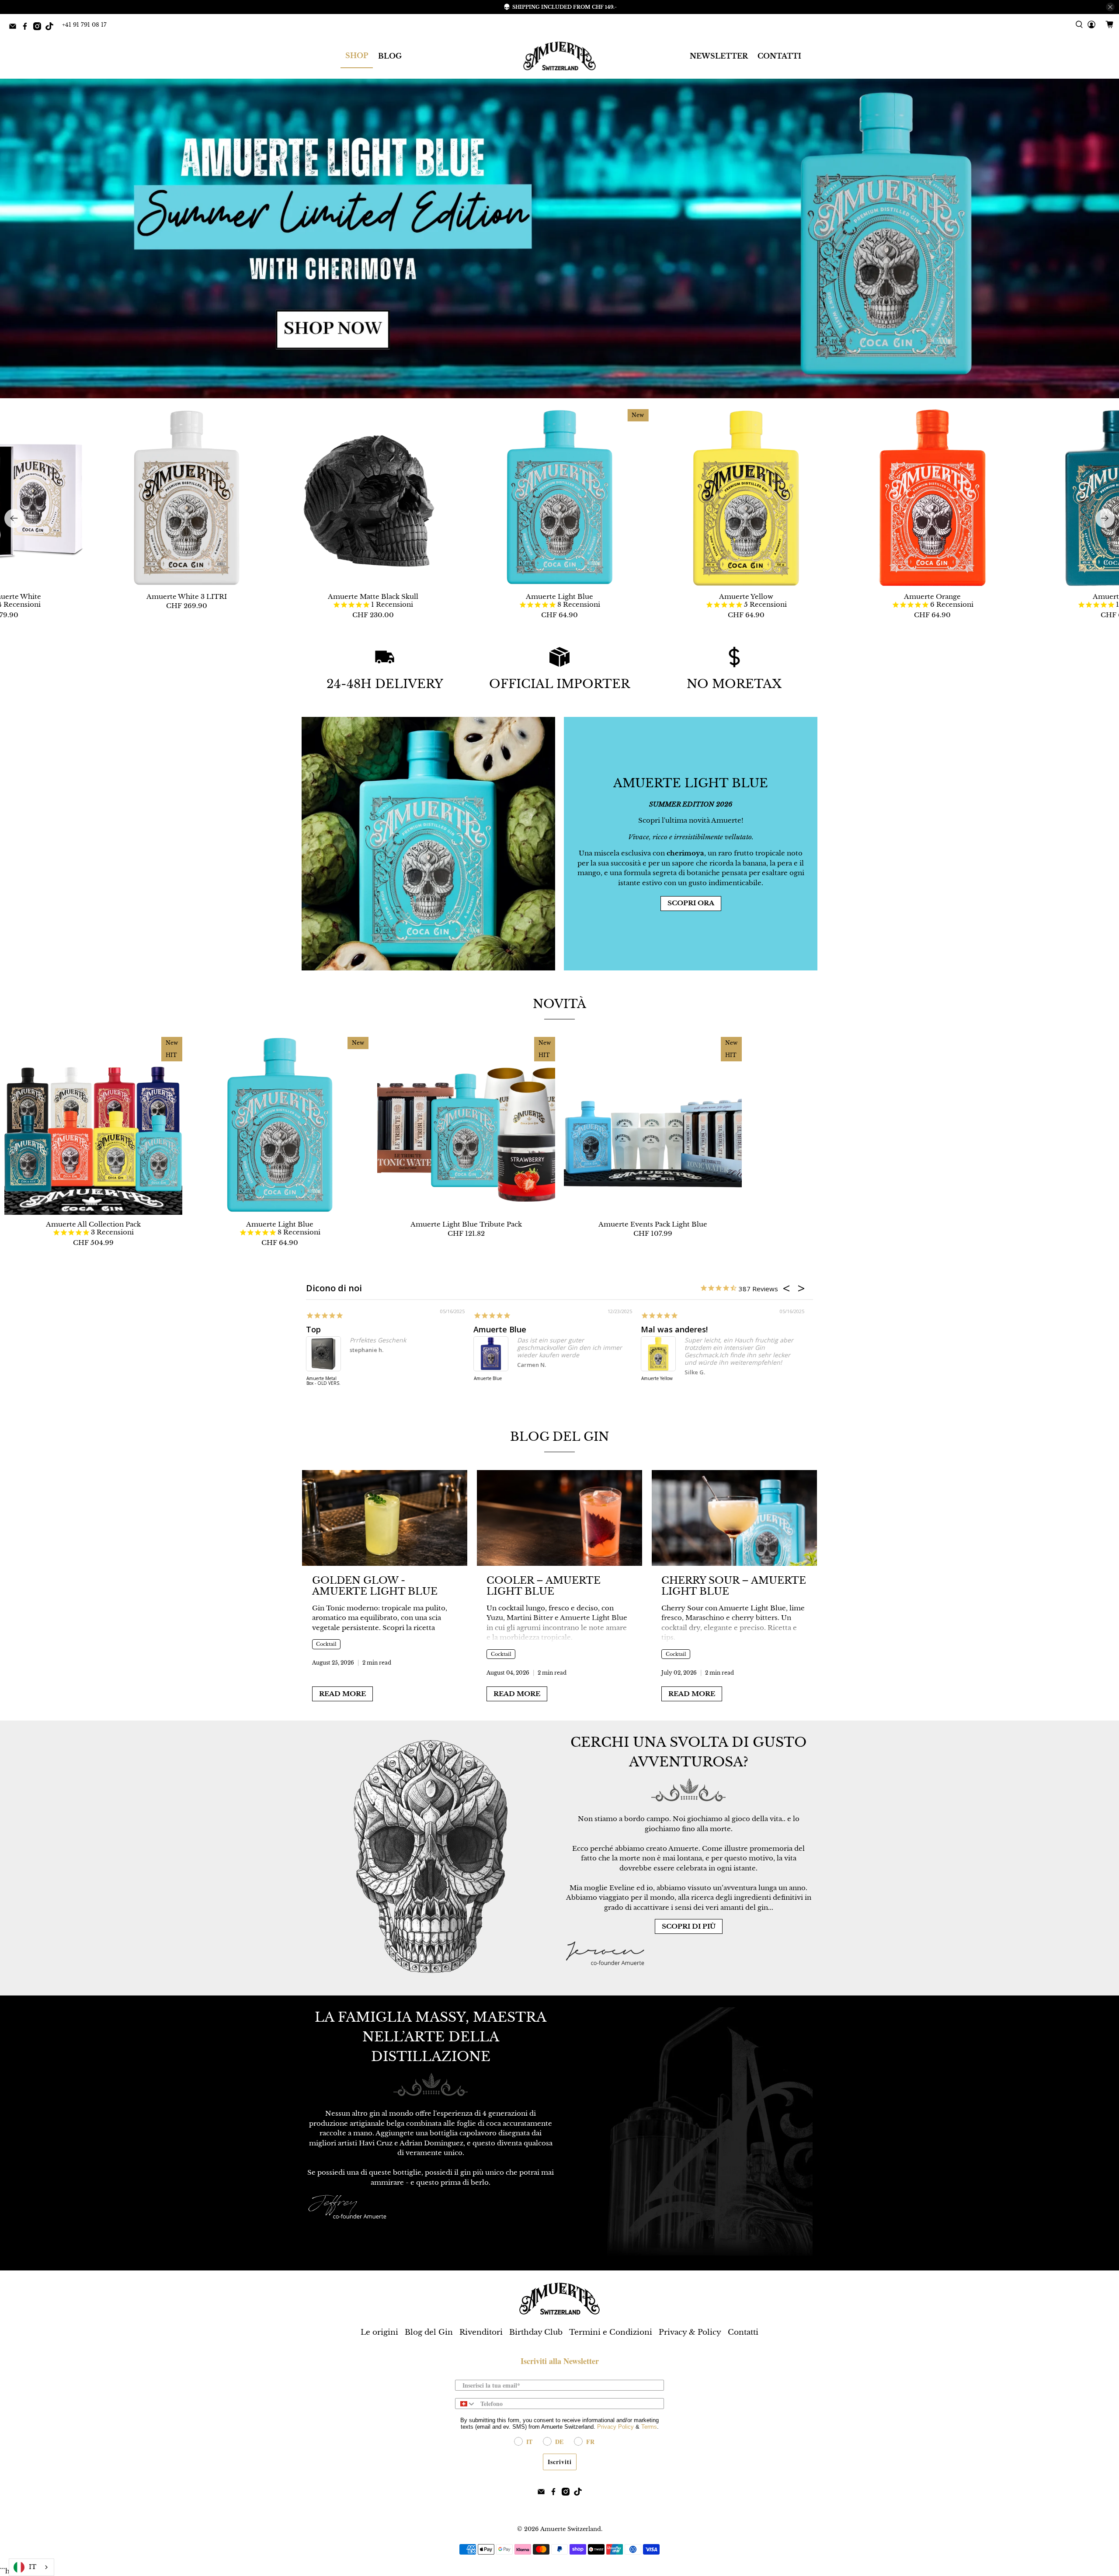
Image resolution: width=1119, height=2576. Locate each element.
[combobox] (466, 2404)
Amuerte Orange (932, 596)
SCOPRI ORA (691, 903)
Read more (342, 1694)
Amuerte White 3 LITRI (187, 596)
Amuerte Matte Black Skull (373, 596)
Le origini (379, 2332)
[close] (1110, 7)
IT (33, 2567)
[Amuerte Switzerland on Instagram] (39, 28)
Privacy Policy (615, 2427)
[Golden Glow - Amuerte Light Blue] (385, 1518)
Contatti (743, 2332)
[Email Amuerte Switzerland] (15, 28)
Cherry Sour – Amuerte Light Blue (734, 1586)
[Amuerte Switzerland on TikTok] (52, 28)
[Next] (1105, 518)
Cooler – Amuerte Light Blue (544, 1586)
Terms (649, 2427)
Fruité (485, 1329)
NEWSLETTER (719, 56)
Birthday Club (536, 2332)
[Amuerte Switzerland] (559, 56)
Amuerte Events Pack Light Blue (653, 1224)
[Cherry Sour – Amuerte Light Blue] (734, 1518)
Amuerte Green (657, 1379)
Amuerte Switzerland (571, 2529)
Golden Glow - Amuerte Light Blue (375, 1586)
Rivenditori (481, 2332)
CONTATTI (779, 56)
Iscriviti (560, 2462)
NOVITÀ (559, 1004)
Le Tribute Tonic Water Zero (323, 1381)
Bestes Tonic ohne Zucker (355, 1329)
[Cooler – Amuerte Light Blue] (559, 1518)
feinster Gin (664, 1329)
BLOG (390, 56)
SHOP (357, 56)
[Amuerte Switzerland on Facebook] (27, 28)
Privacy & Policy (690, 2332)
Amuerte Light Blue (559, 596)
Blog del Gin (559, 1437)
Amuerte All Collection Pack (93, 1224)
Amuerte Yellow (746, 596)
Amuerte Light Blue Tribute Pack (466, 1224)
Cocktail (326, 1644)
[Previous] (14, 518)
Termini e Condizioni (611, 2332)
